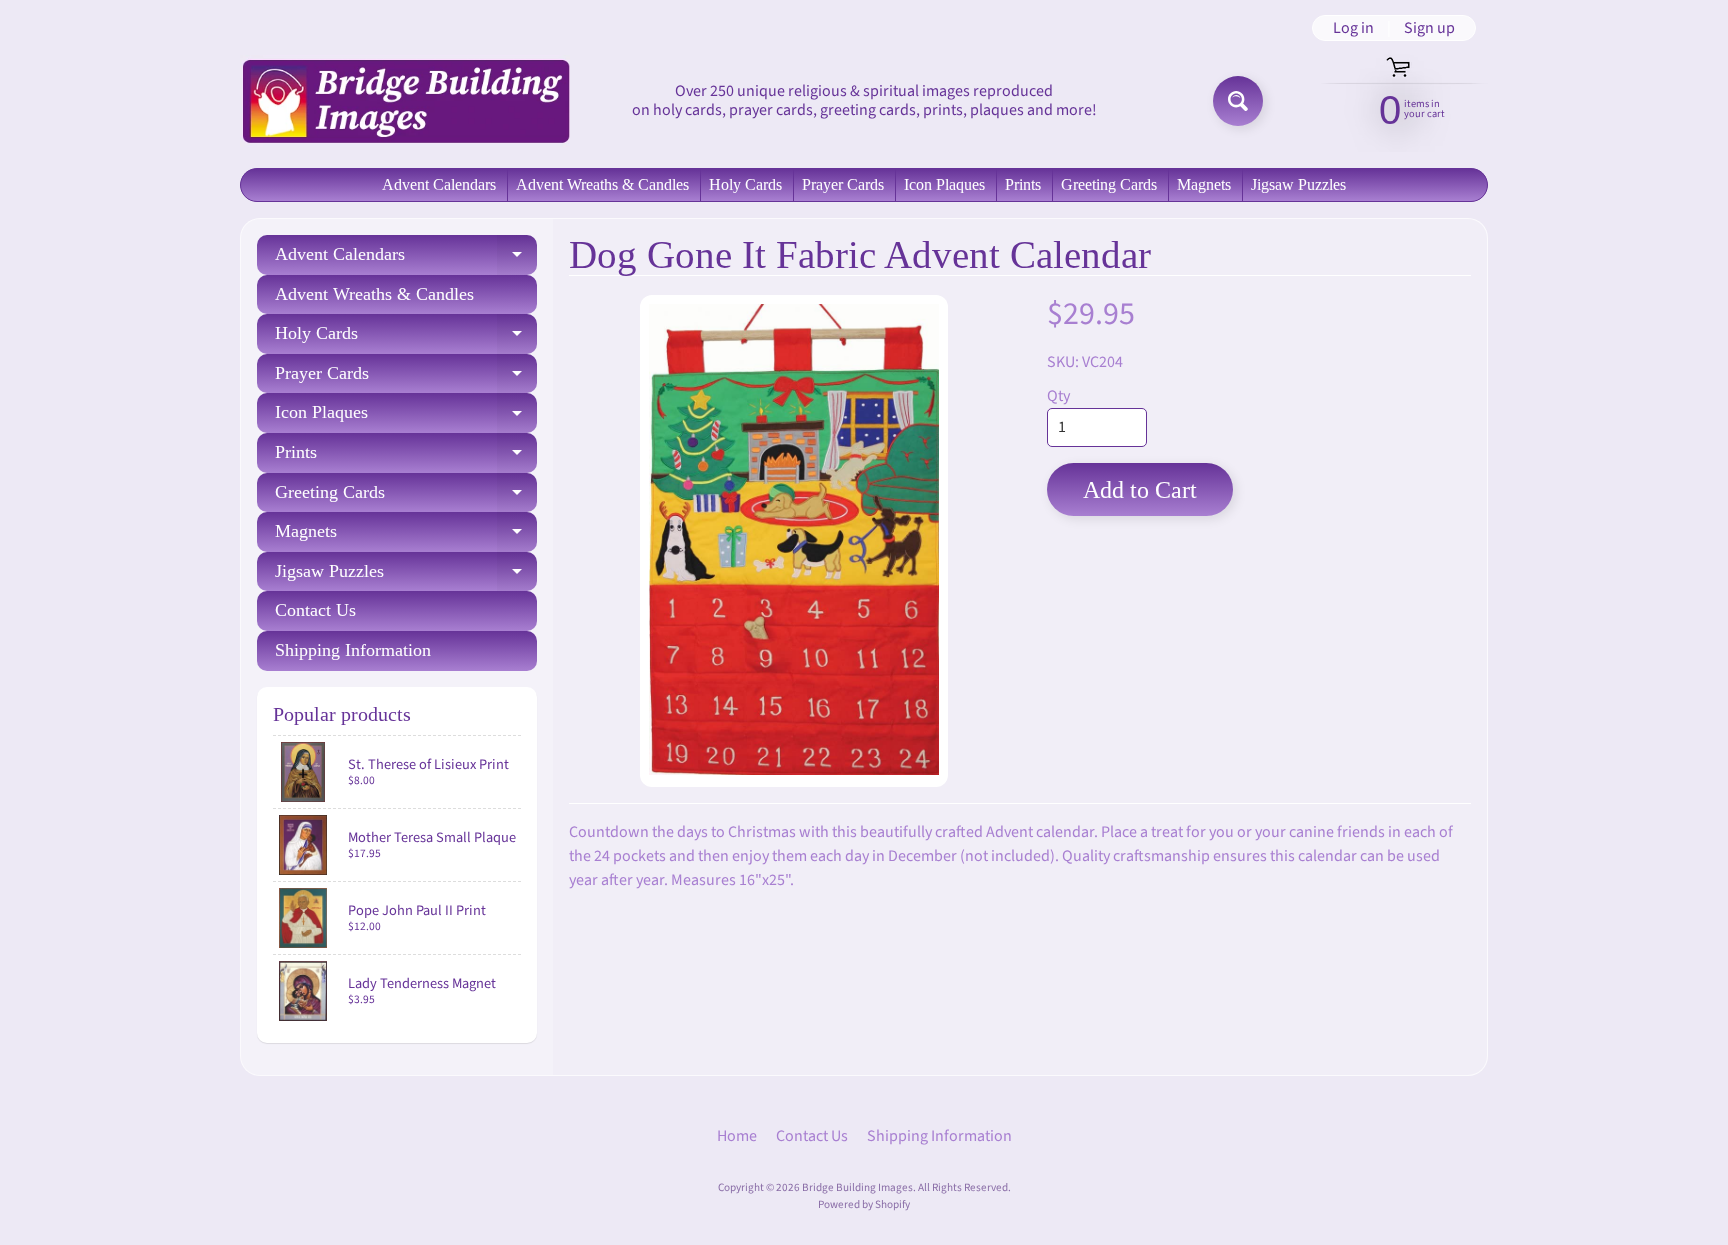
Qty (1058, 396)
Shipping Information (353, 650)
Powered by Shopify (864, 1204)
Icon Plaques (944, 184)
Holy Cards (745, 184)
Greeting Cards (1109, 184)
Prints (1023, 184)
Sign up (1429, 28)
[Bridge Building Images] (405, 100)
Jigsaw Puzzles (1298, 184)
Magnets (1204, 184)
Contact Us (315, 610)
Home (737, 1136)
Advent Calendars (439, 184)
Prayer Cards (843, 184)
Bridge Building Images (857, 1187)
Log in (1353, 28)
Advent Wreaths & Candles (602, 184)
